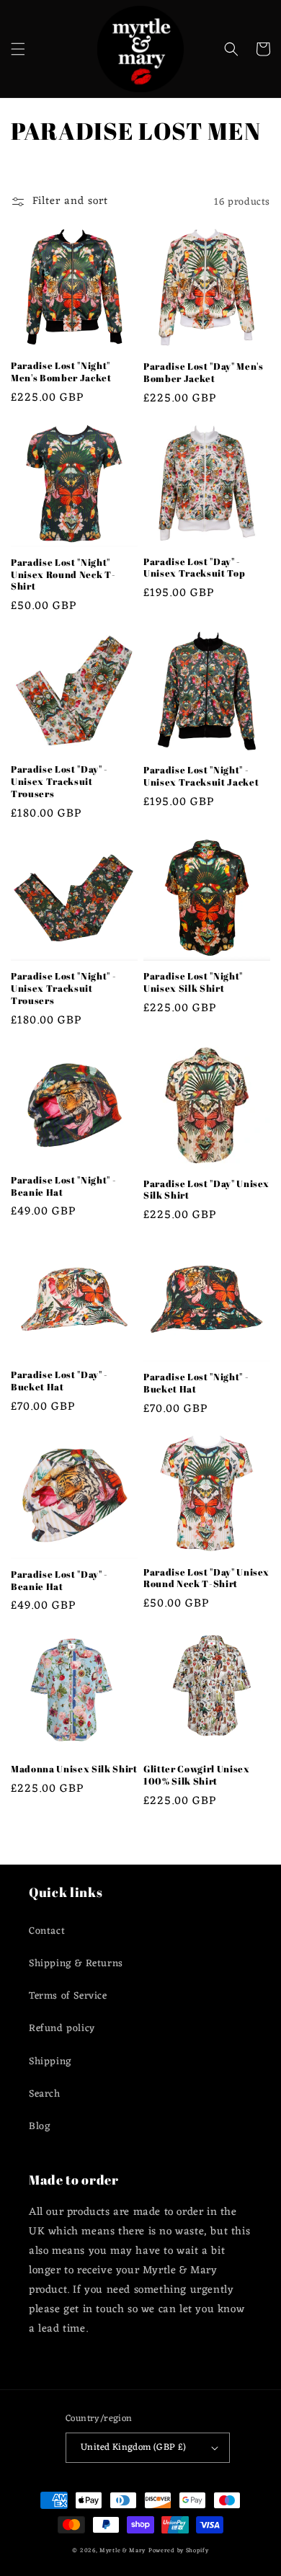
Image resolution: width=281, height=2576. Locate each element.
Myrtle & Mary (122, 2550)
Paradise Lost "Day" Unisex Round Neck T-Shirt (206, 1578)
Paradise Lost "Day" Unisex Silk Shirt (206, 1190)
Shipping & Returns (76, 1964)
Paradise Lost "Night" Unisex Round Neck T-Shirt (63, 574)
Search (45, 2094)
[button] (18, 49)
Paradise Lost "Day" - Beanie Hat (59, 1581)
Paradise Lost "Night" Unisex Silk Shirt (193, 982)
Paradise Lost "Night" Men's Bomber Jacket (61, 372)
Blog (40, 2127)
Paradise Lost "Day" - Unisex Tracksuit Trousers (59, 781)
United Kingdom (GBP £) (134, 2447)
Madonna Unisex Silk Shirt (74, 1769)
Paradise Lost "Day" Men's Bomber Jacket (204, 373)
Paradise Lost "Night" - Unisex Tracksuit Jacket (201, 776)
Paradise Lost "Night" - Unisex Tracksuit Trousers (63, 988)
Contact (47, 1931)
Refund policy (62, 2029)
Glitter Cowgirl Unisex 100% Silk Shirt (197, 1775)
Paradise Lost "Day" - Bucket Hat (59, 1381)
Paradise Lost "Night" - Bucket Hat (196, 1383)
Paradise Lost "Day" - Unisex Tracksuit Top (194, 568)
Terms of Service (68, 1996)
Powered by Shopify (179, 2550)
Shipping (50, 2062)
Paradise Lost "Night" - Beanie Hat (63, 1186)
